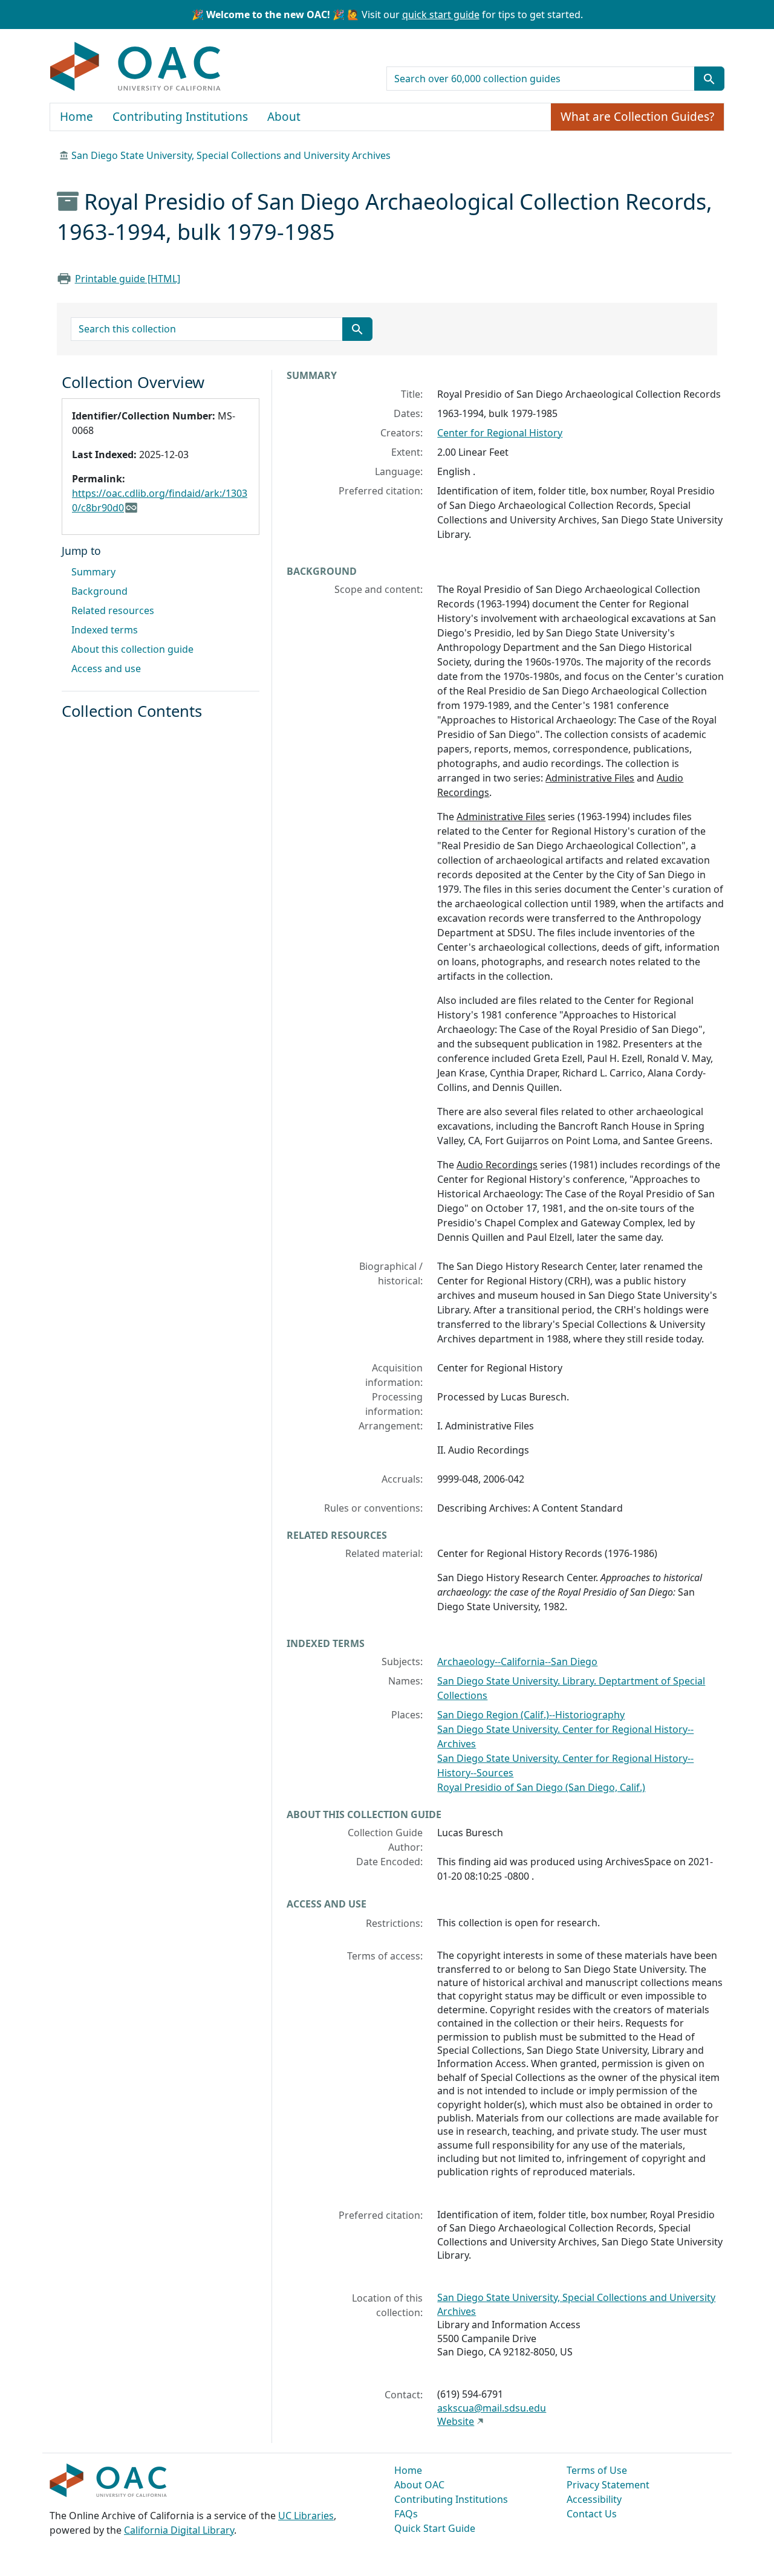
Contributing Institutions (180, 117)
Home (76, 117)
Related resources (113, 610)
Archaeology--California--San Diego (517, 1662)
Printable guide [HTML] (128, 279)
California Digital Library (179, 2530)
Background (99, 591)
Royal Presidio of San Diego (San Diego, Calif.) (541, 1787)
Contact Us (592, 2514)
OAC (136, 67)
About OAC (419, 2485)
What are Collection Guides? (637, 117)
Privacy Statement (608, 2485)
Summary (93, 572)
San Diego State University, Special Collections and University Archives (231, 155)
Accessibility (594, 2499)
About (284, 117)
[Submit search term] (709, 79)
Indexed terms (105, 630)
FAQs (406, 2514)
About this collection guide (132, 649)
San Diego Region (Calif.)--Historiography (531, 1715)
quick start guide (441, 15)
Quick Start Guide (435, 2528)
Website (456, 2421)
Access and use (106, 668)
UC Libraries (306, 2516)
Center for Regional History (500, 433)
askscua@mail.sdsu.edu (492, 2408)
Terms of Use (597, 2470)
